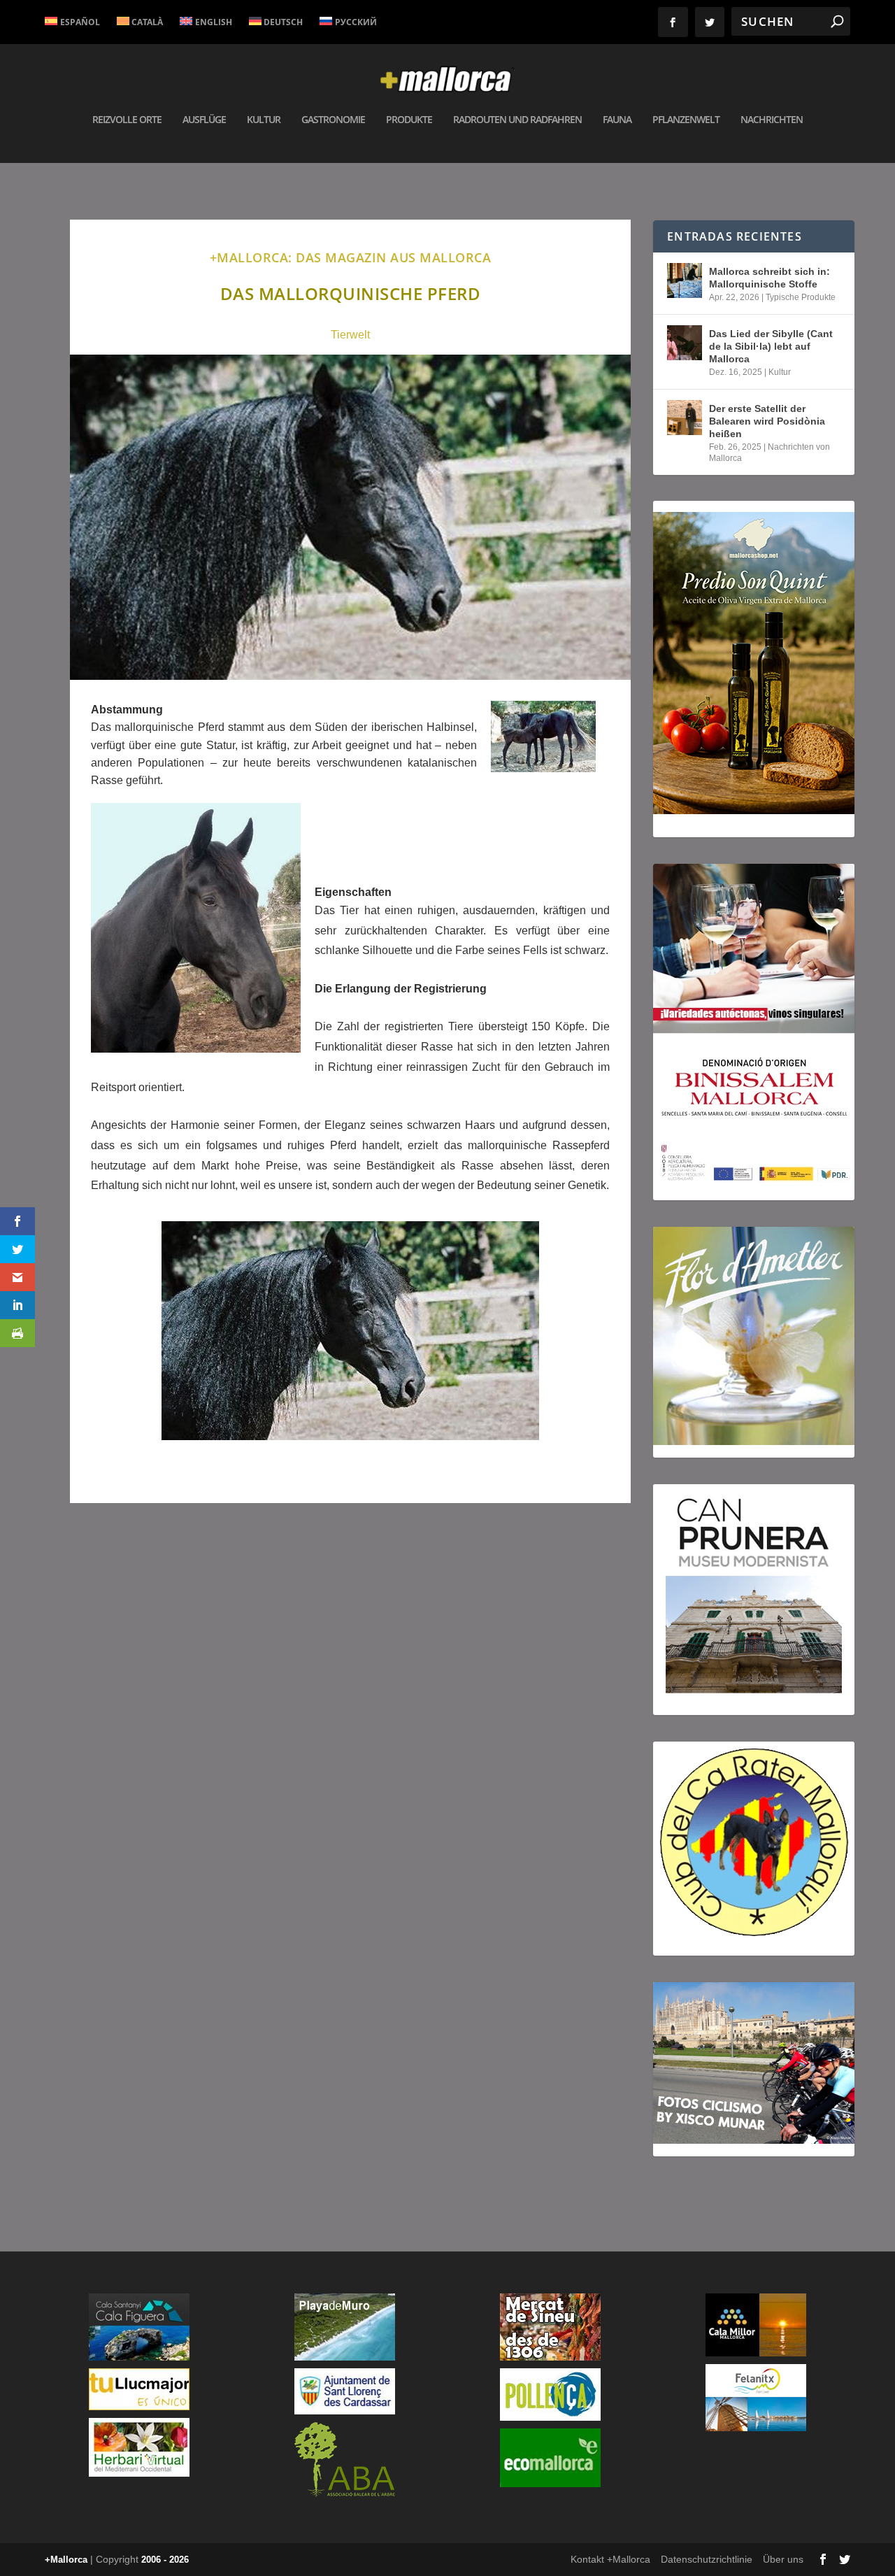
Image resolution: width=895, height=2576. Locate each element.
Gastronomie (333, 120)
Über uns (783, 2559)
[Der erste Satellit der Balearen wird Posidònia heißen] (685, 418)
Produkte (409, 120)
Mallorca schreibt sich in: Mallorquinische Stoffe (769, 278)
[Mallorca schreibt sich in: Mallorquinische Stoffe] (685, 280)
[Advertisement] (350, 1713)
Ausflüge (204, 120)
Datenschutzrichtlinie (707, 2559)
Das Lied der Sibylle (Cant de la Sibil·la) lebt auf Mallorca (771, 346)
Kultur (264, 120)
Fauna (617, 120)
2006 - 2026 (165, 2560)
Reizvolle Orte (127, 120)
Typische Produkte (801, 297)
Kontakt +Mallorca (610, 2559)
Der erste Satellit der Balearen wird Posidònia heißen (767, 421)
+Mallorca (66, 2560)
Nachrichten (772, 120)
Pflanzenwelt (686, 120)
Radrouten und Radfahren (517, 120)
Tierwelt (350, 335)
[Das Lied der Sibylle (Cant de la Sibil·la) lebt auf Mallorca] (685, 343)
